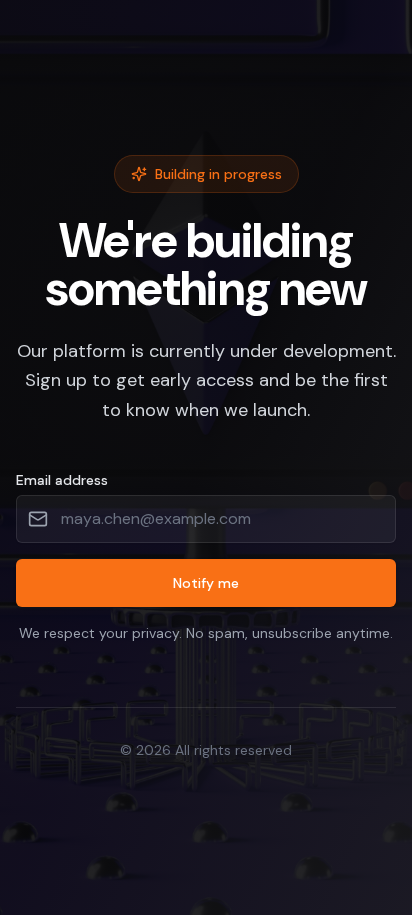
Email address (62, 480)
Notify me (206, 583)
